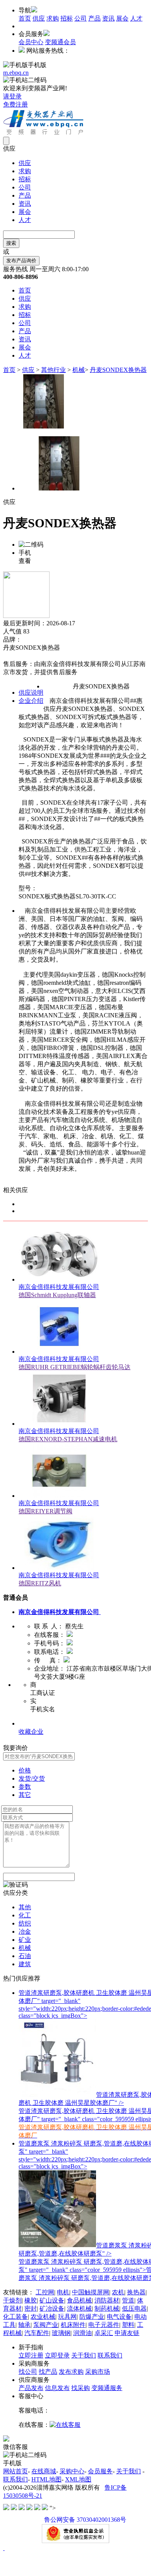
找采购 (81, 2388)
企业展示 (31, 1723)
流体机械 (79, 2308)
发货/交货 (32, 1778)
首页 (25, 18)
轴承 (24, 2325)
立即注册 (31, 2355)
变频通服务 (107, 2388)
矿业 (25, 1940)
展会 (122, 18)
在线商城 (44, 2471)
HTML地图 (46, 2479)
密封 (31, 2308)
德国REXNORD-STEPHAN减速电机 (68, 1439)
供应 (39, 18)
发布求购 (71, 2372)
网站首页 (15, 2471)
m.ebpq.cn (16, 73)
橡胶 (31, 2300)
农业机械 (43, 2317)
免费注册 (15, 104)
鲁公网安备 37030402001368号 (85, 2520)
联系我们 (110, 2355)
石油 (25, 1956)
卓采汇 (104, 2333)
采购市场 (98, 2372)
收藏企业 (31, 1732)
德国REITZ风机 (40, 1583)
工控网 (45, 2292)
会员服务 (100, 2471)
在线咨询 (15, 656)
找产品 (48, 2372)
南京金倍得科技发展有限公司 (59, 1287)
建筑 (25, 1964)
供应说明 (31, 693)
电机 (63, 2292)
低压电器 (134, 2308)
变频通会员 (60, 42)
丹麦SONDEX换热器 (118, 370)
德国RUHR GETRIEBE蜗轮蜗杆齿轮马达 (75, 1367)
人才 (136, 18)
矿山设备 (52, 2300)
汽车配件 (37, 2333)
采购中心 (72, 2471)
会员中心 (31, 42)
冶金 (25, 1932)
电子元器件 (104, 2325)
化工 (25, 1915)
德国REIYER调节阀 (45, 1511)
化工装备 (15, 2317)
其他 (25, 1907)
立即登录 (57, 2355)
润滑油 (82, 2333)
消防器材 (107, 2300)
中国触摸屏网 (91, 2292)
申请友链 (127, 2333)
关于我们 (84, 2355)
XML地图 (78, 2479)
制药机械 (107, 2308)
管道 (128, 2300)
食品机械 (79, 2300)
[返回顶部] (4, 2548)
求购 (53, 18)
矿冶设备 (52, 2308)
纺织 (25, 1923)
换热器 (136, 2292)
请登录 (12, 96)
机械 (79, 370)
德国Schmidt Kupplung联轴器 (57, 1295)
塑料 (128, 2325)
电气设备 (119, 2317)
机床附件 (73, 2325)
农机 (118, 2292)
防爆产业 (92, 2317)
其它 (25, 1795)
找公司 (28, 2372)
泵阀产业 (46, 2325)
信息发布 (57, 2388)
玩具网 (67, 2317)
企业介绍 (31, 701)
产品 (94, 18)
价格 (25, 1770)
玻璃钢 (61, 2333)
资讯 (108, 18)
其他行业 (53, 370)
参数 (25, 1787)
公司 (81, 18)
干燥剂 (12, 2300)
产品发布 (31, 2388)
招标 (67, 18)
